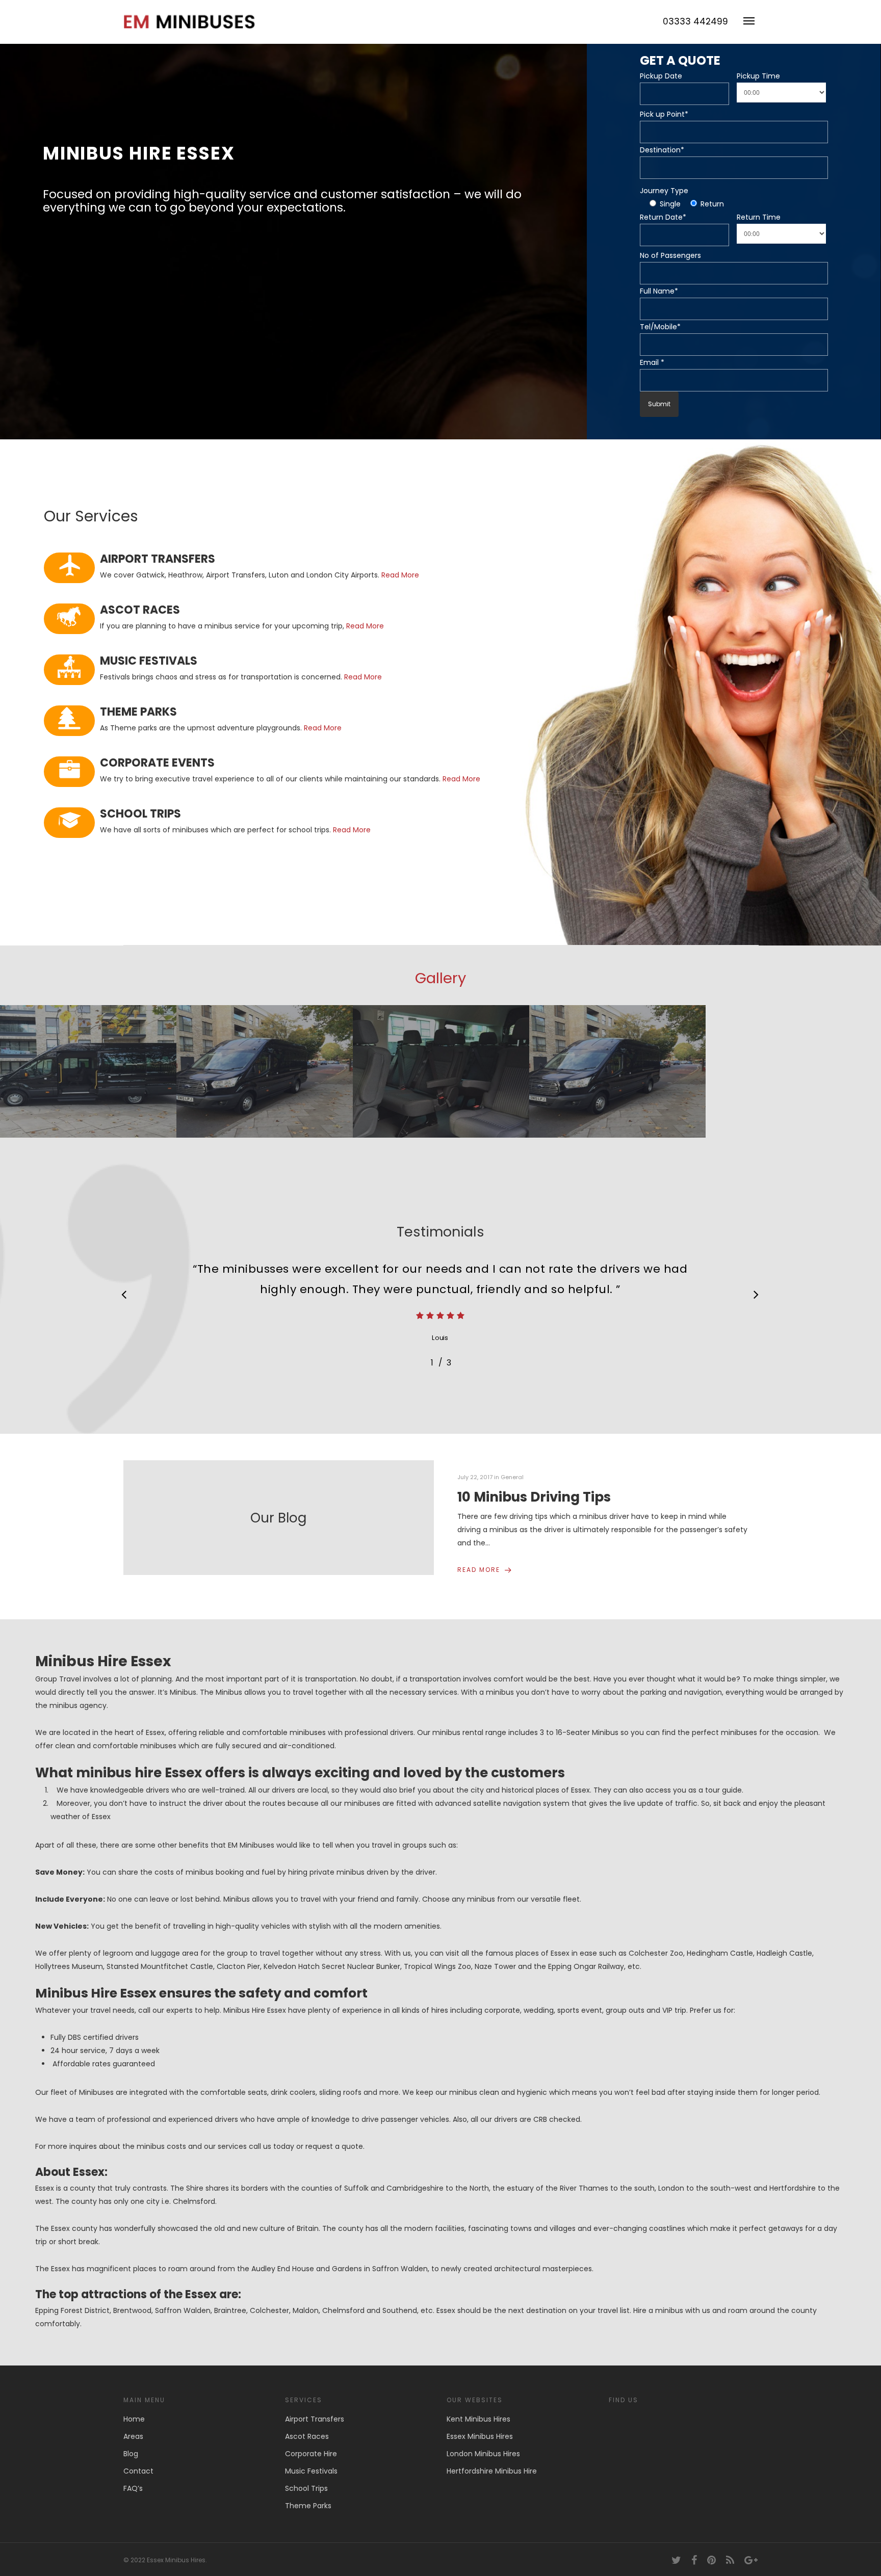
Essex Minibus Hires (480, 2436)
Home (134, 2419)
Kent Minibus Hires (478, 2419)
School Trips (306, 2488)
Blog (131, 2454)
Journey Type (664, 191)
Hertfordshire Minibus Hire (492, 2471)
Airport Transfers (315, 2419)
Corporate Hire (311, 2454)
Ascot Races (307, 2436)
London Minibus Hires (483, 2454)
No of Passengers (670, 255)
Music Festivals (311, 2471)
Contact (138, 2471)
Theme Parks (308, 2506)
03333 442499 (695, 21)
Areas (133, 2436)
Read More (400, 575)
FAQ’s (133, 2488)
